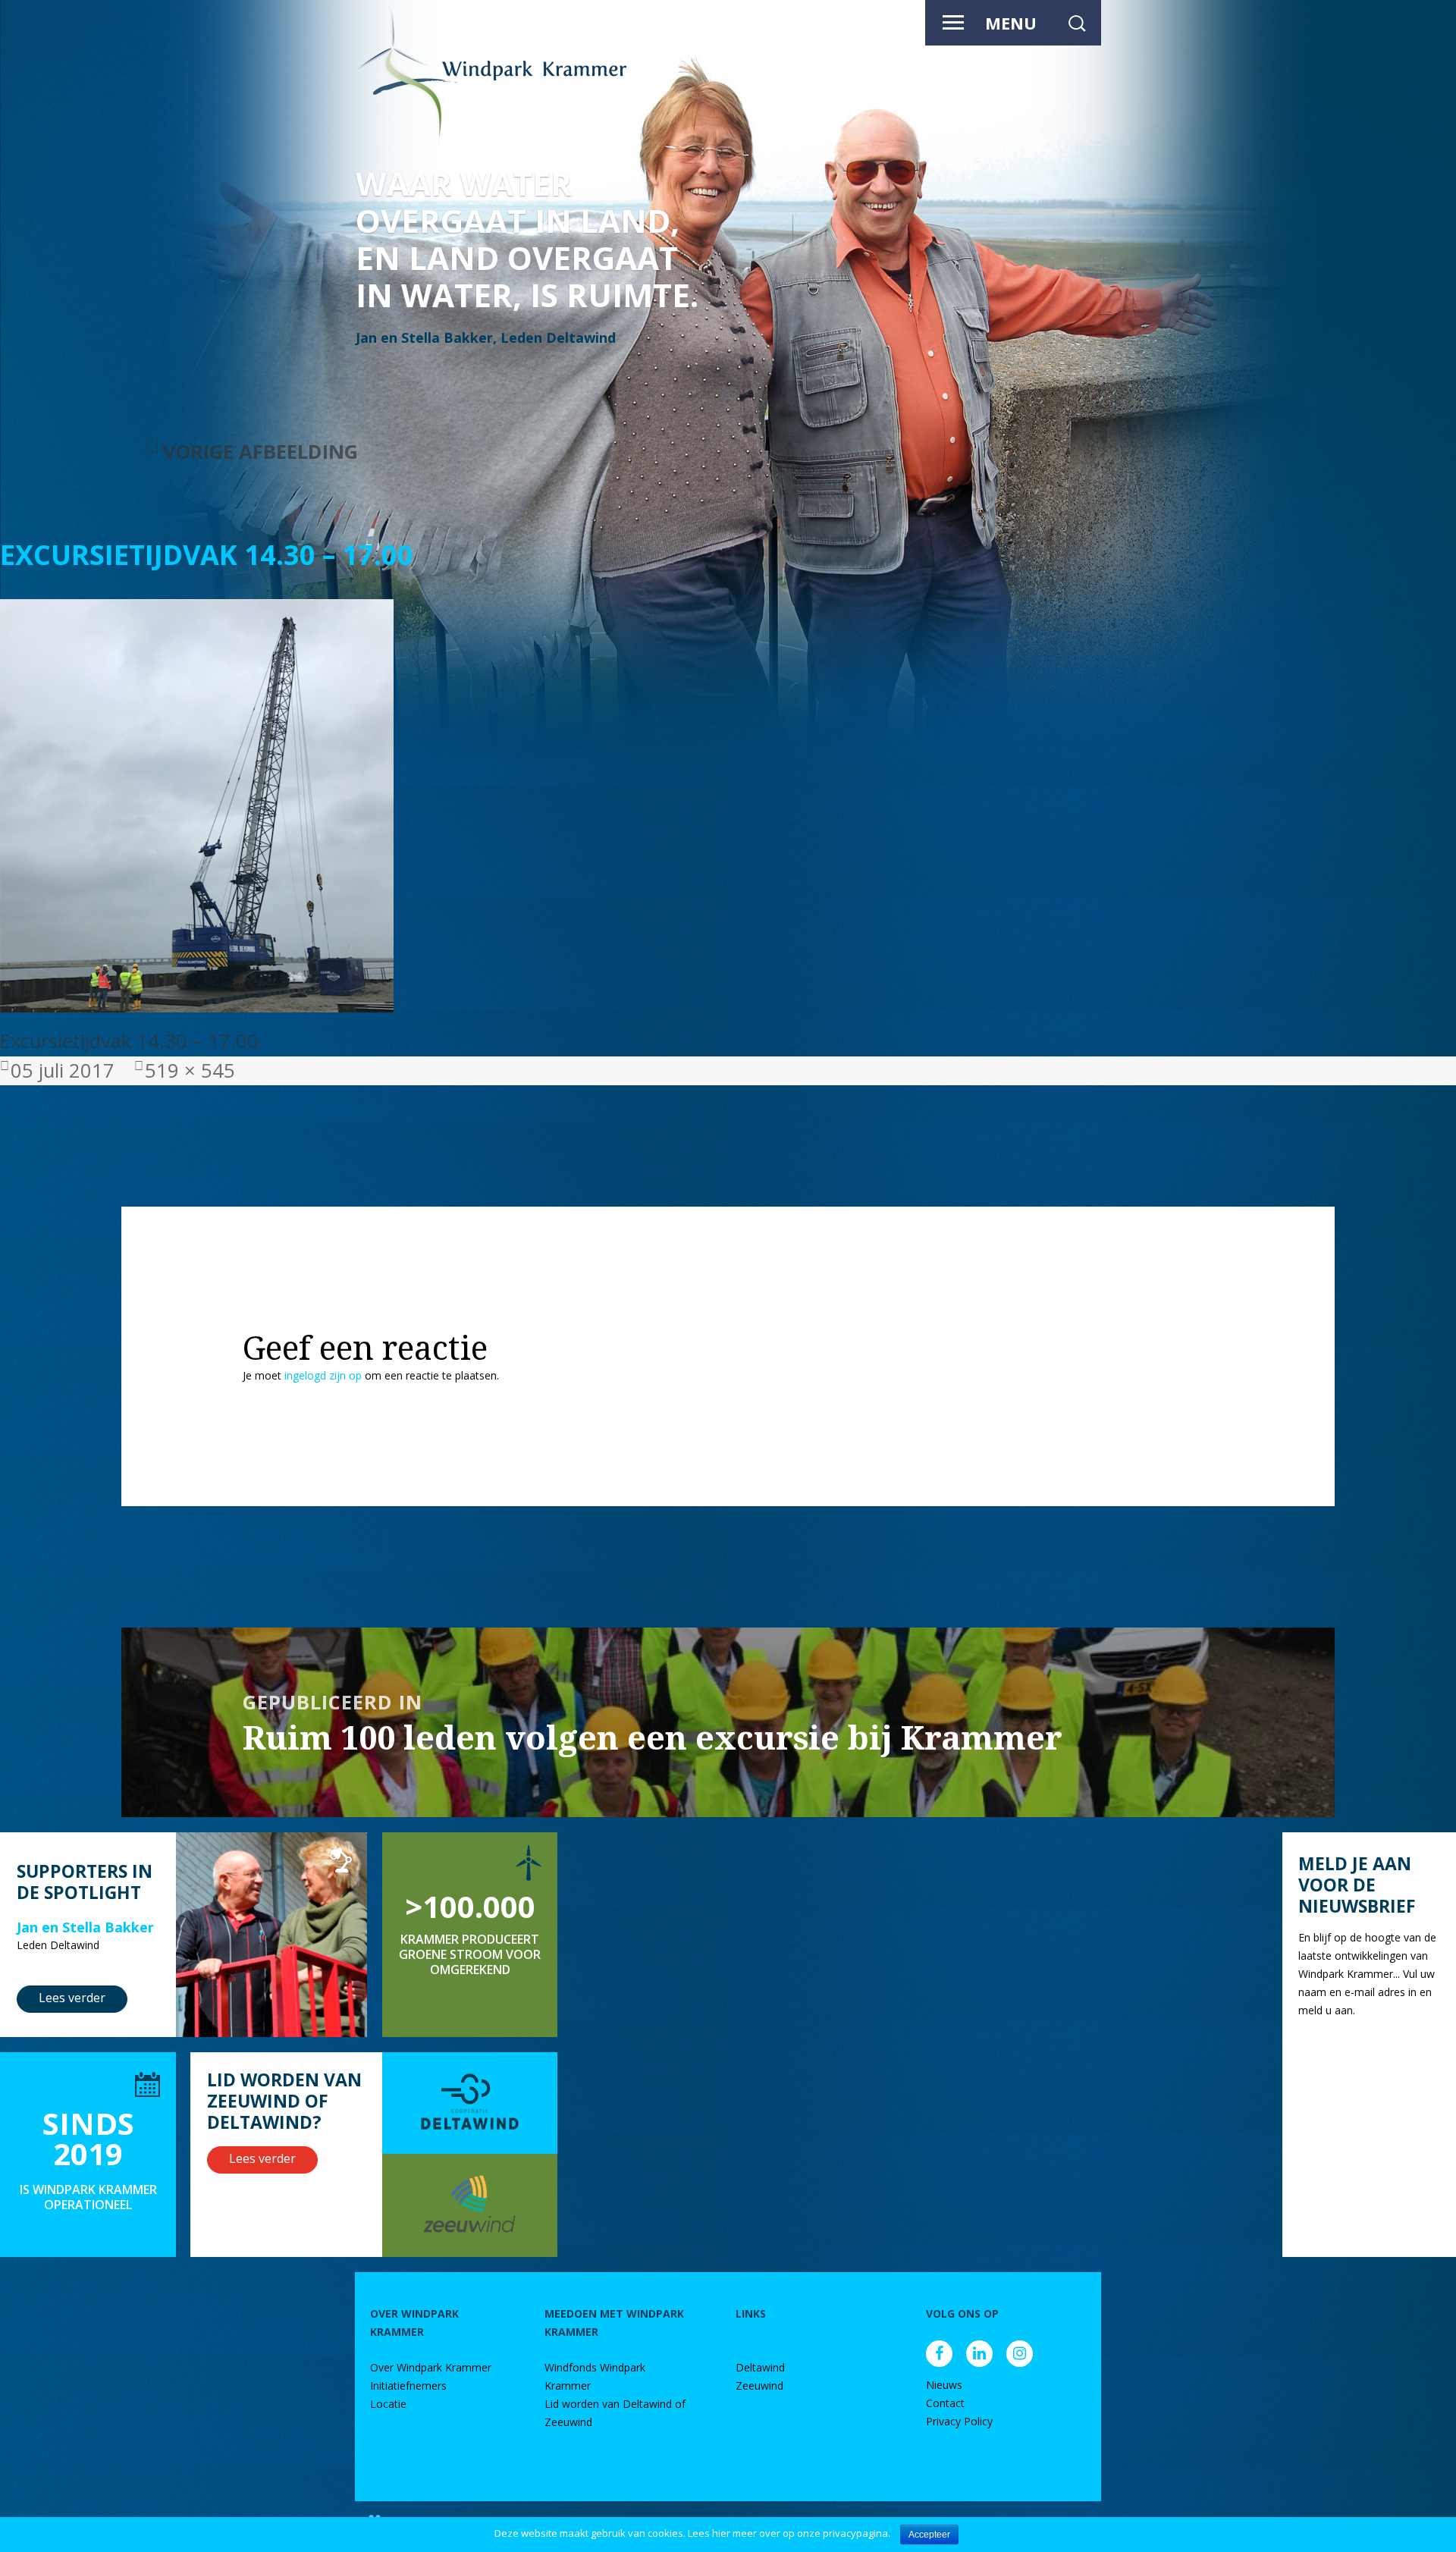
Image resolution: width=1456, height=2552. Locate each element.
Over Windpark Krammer (431, 2367)
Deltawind (760, 2367)
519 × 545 (190, 1070)
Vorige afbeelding (260, 452)
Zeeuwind (759, 2386)
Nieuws (944, 2385)
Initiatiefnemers (408, 2386)
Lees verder (72, 1998)
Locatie (388, 2404)
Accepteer (929, 2535)
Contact (945, 2403)
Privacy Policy (959, 2421)
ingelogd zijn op (323, 1375)
